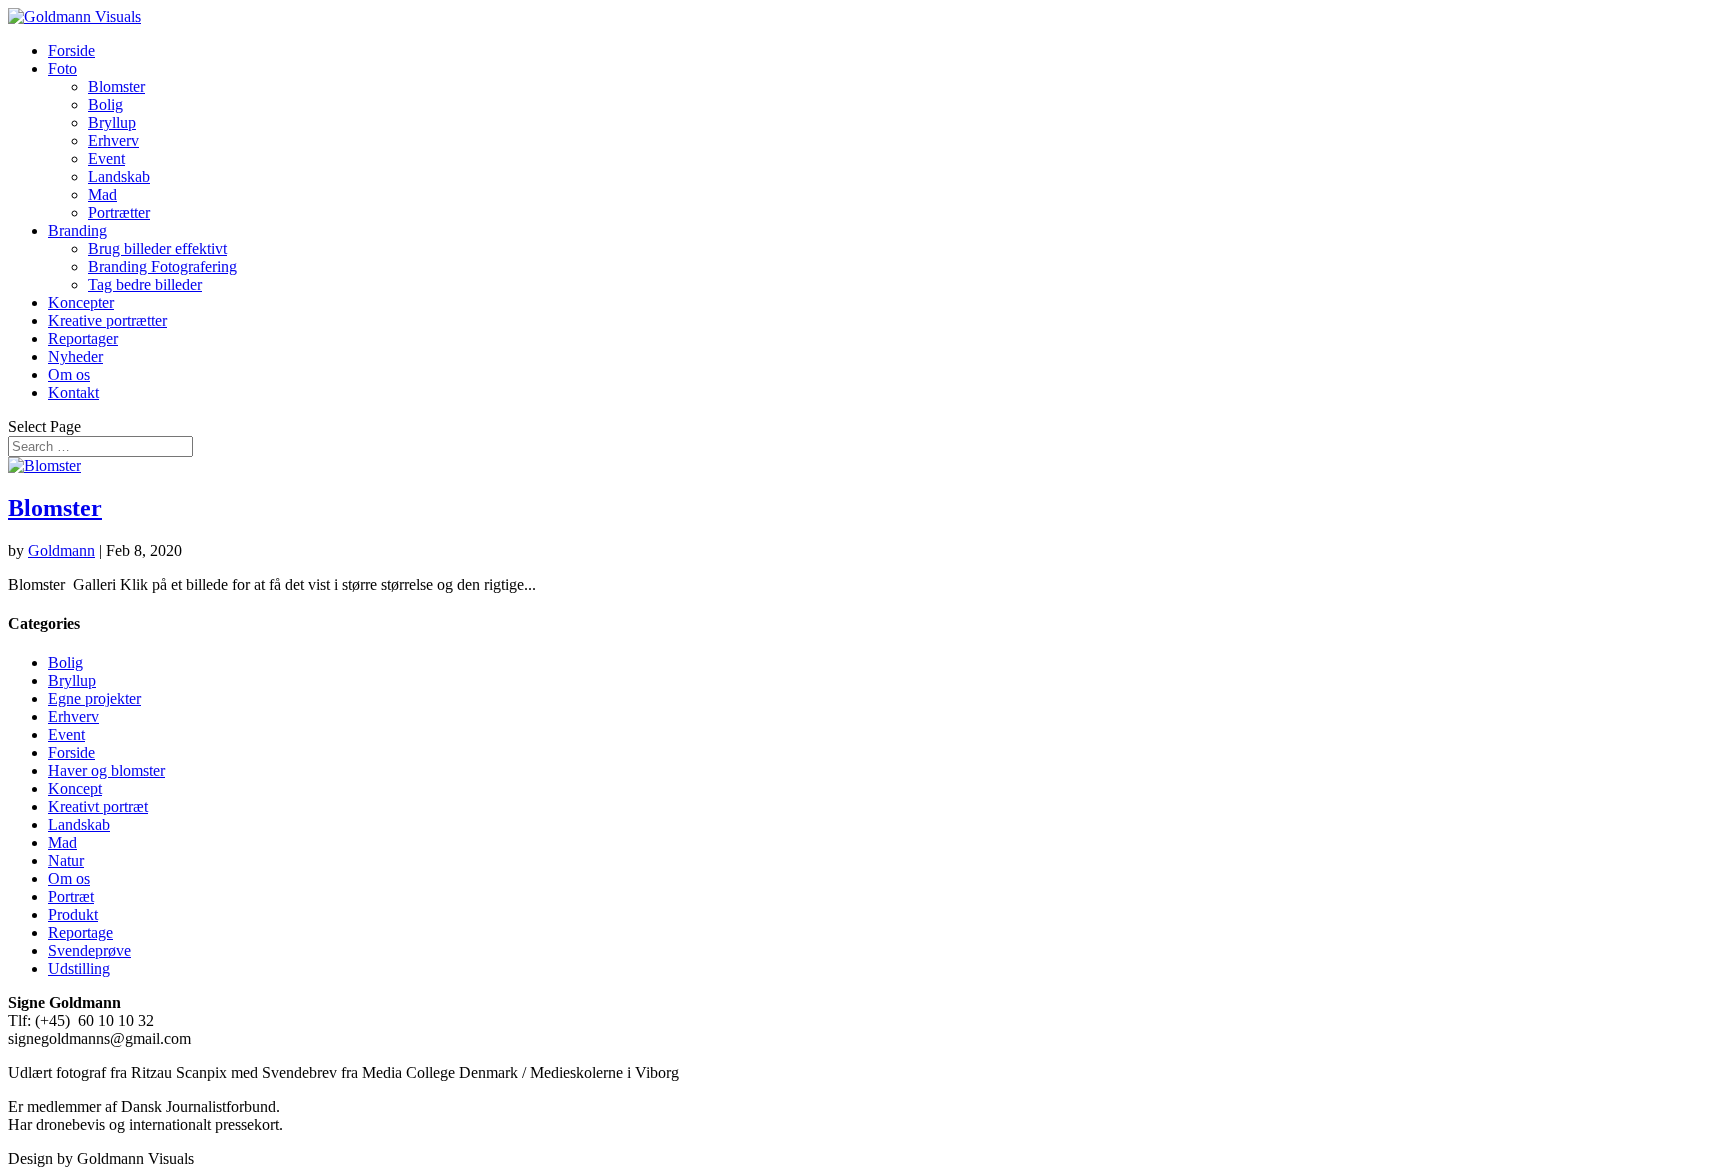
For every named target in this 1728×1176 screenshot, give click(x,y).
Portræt (71, 896)
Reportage (80, 932)
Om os (69, 374)
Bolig (105, 104)
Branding (77, 230)
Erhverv (113, 140)
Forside (71, 50)
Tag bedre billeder (145, 284)
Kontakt (73, 392)
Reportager (83, 338)
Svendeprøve (89, 950)
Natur (66, 860)
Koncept (75, 788)
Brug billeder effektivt (157, 248)
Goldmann (61, 550)
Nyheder (75, 356)
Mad (102, 194)
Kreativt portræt (98, 806)
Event (106, 158)
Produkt (73, 914)
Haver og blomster (106, 770)
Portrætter (119, 212)
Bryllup (112, 122)
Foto (62, 68)
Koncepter (81, 302)
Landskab (119, 176)
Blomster (116, 86)
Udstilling (79, 968)
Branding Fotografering (162, 266)
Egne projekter (94, 698)
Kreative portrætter (107, 320)
